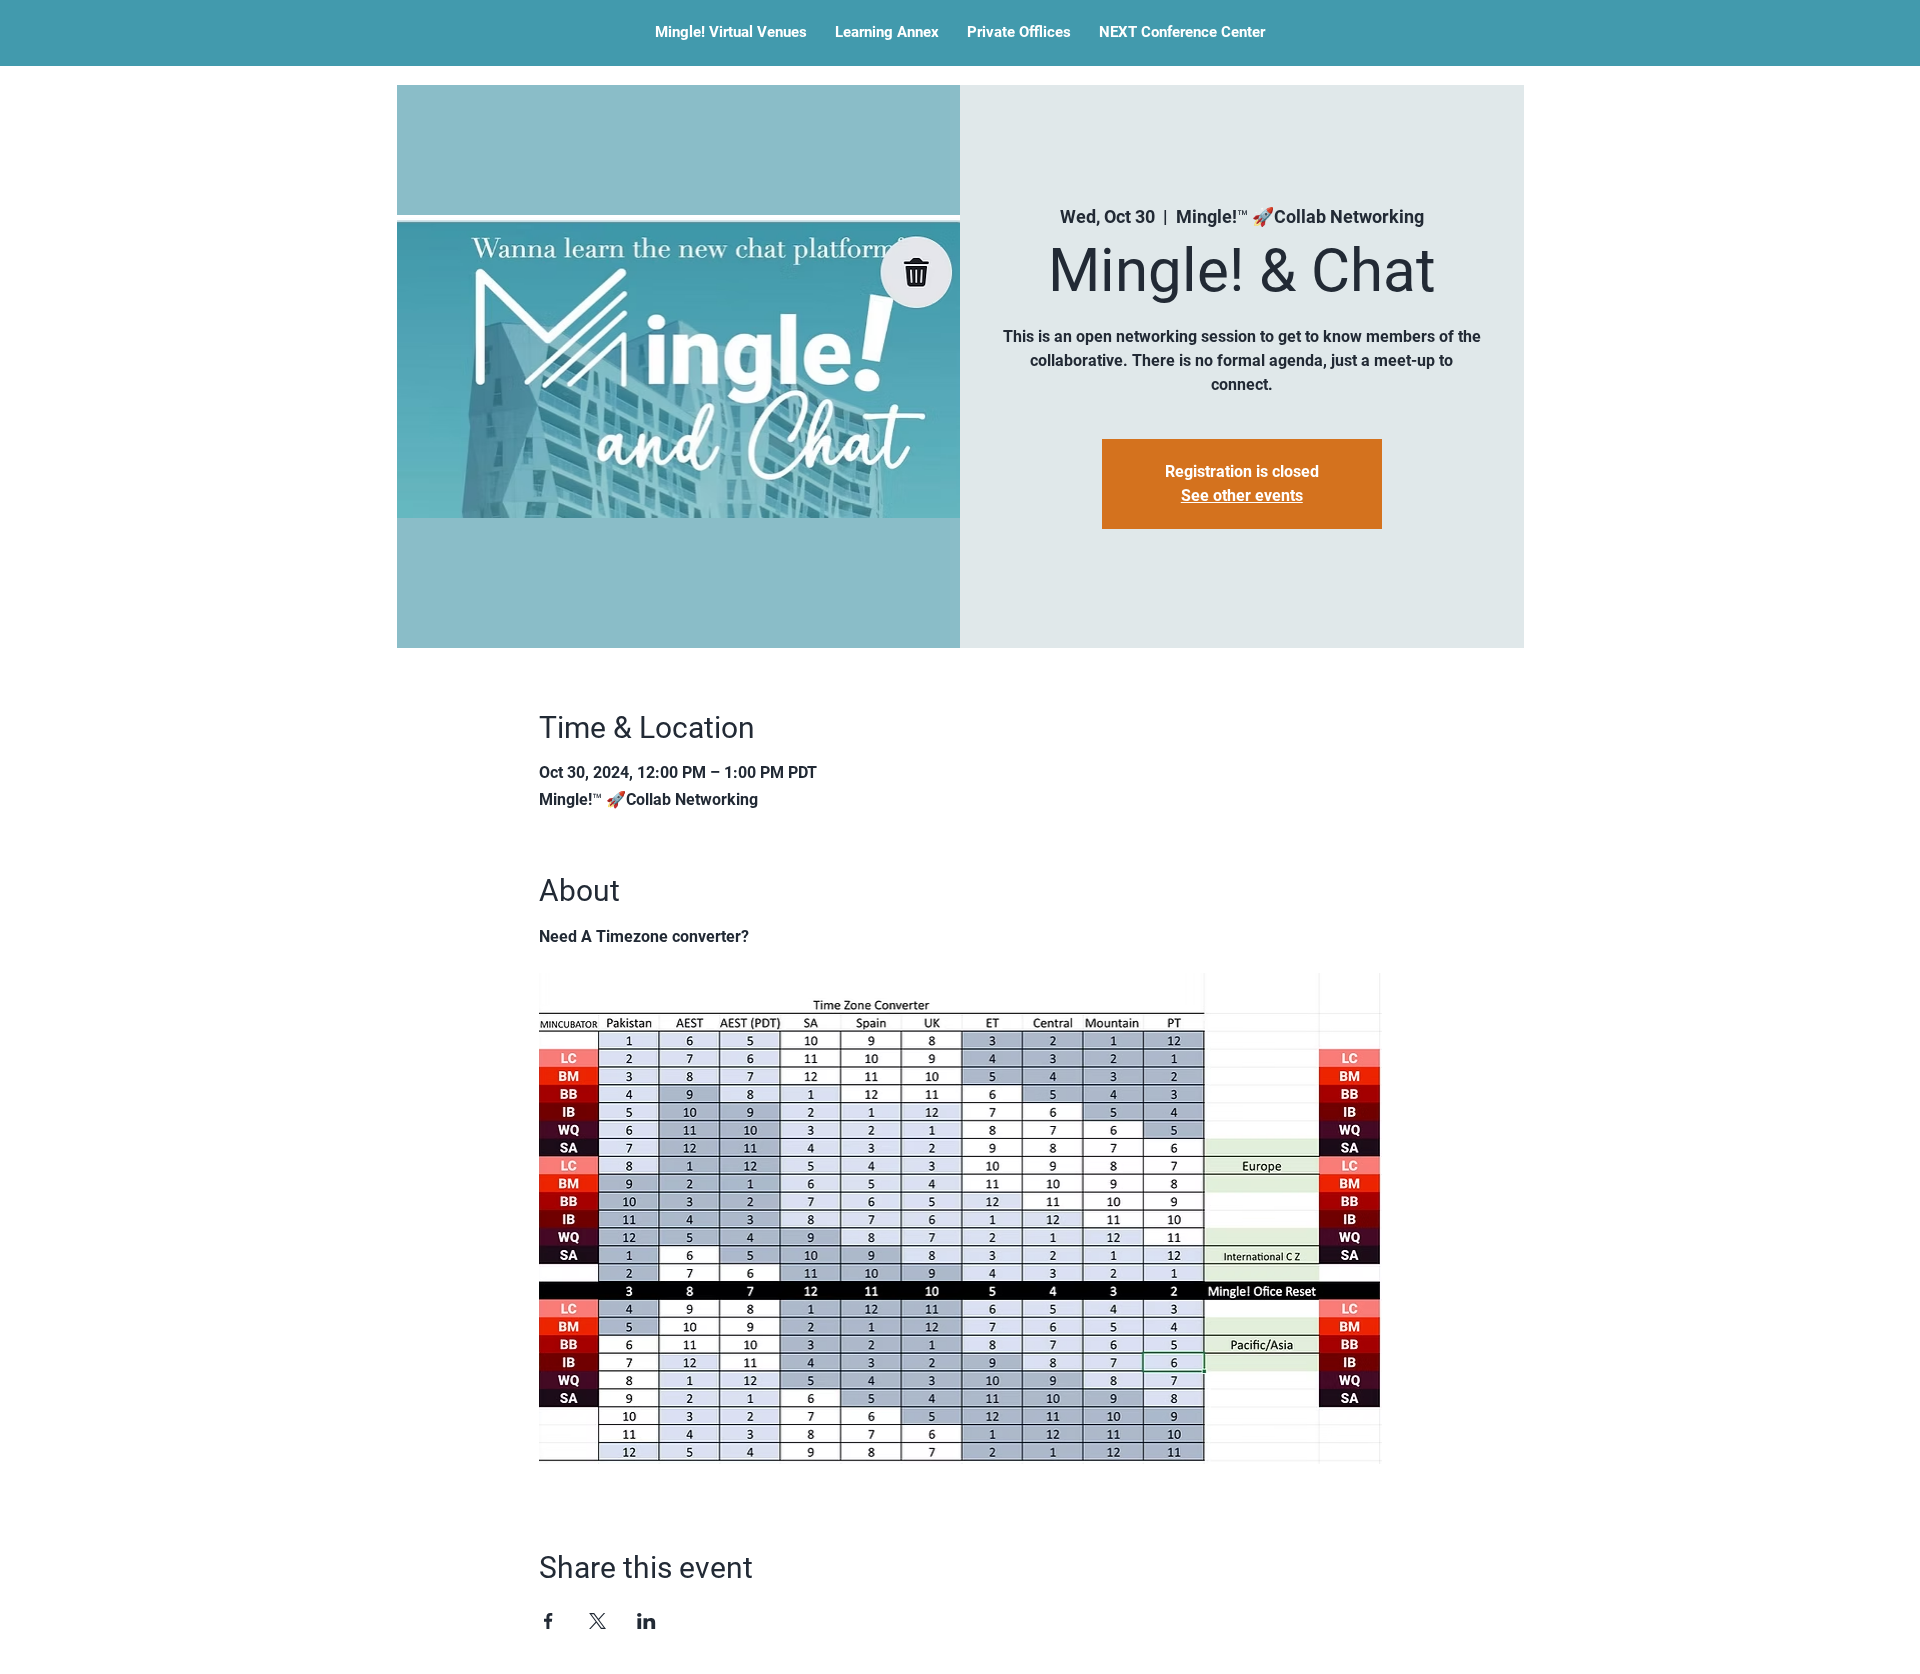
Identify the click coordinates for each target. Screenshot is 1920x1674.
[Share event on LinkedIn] (646, 1621)
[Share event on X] (597, 1621)
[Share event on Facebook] (548, 1621)
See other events (1242, 495)
